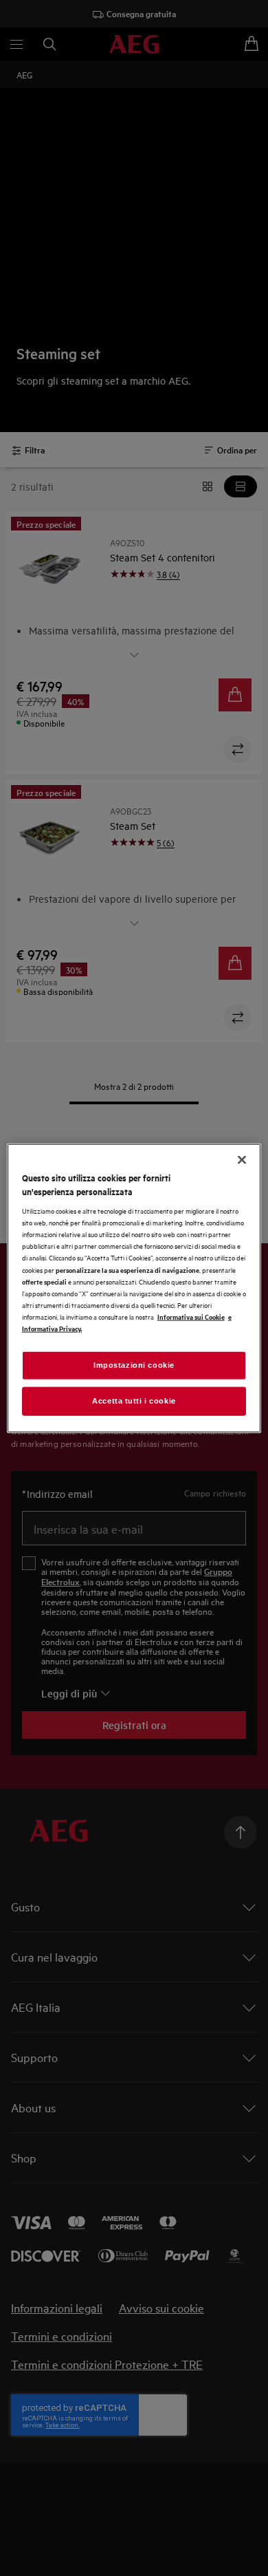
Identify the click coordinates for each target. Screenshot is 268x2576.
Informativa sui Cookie (191, 1316)
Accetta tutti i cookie (134, 1400)
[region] (134, 1288)
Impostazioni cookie (134, 1365)
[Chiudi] (242, 1160)
